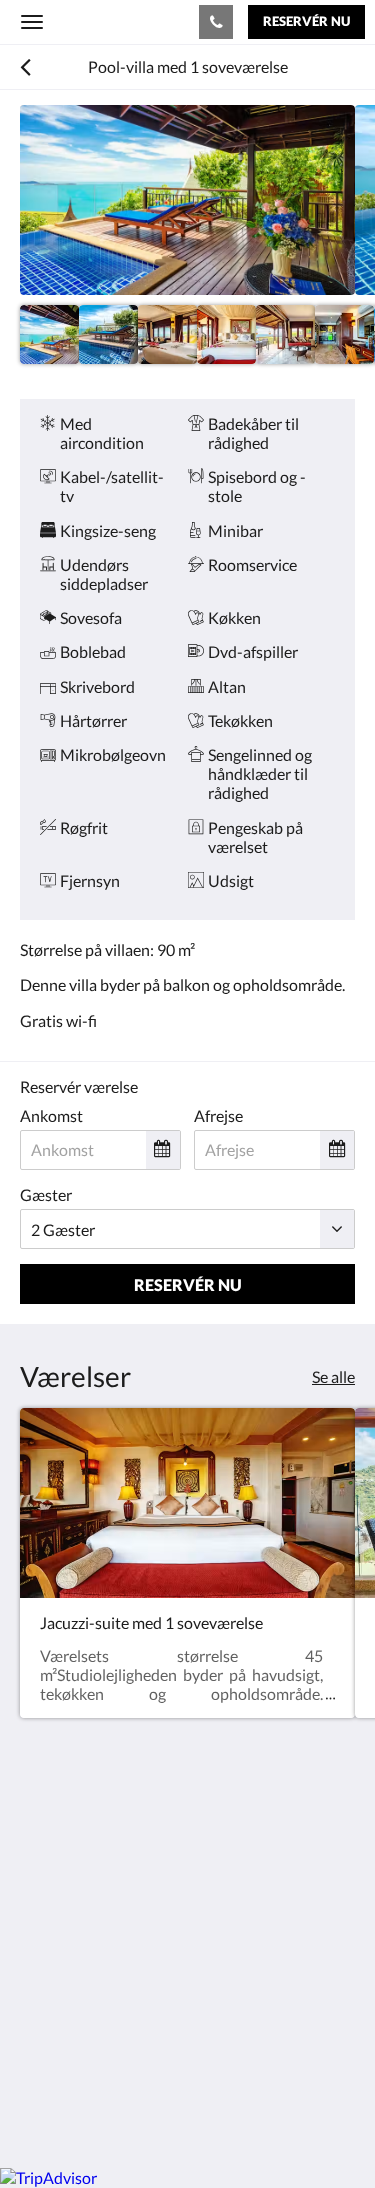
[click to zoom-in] (187, 200)
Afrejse (218, 1115)
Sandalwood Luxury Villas (98, 21)
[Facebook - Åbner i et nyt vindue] (40, 2019)
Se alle (333, 1376)
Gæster (46, 1194)
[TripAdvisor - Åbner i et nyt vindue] (150, 2019)
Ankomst (51, 1115)
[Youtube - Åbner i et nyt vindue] (205, 2019)
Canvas (130, 2113)
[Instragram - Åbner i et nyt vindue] (95, 2019)
